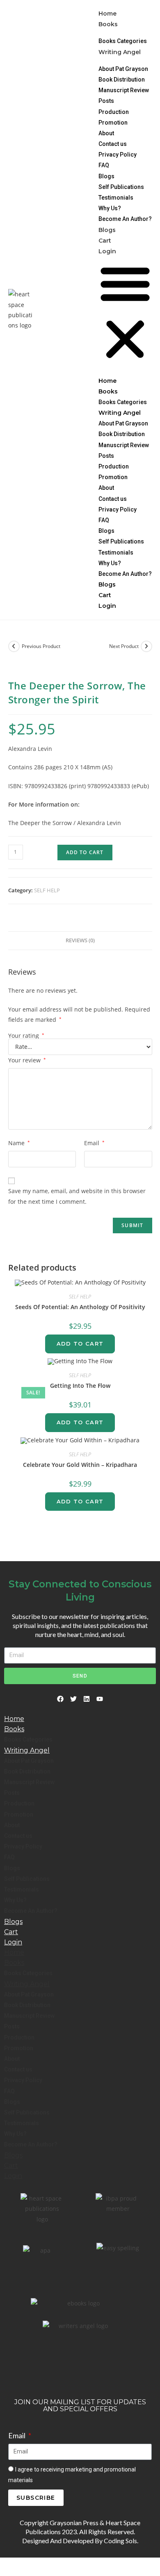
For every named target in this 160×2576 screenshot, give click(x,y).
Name (19, 1143)
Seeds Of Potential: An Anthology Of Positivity (80, 1307)
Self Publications (121, 187)
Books (108, 24)
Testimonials (116, 198)
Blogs (106, 176)
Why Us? (110, 208)
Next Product (124, 646)
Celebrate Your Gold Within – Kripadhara (80, 1465)
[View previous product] (14, 646)
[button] (125, 313)
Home (107, 14)
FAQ (104, 165)
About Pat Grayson (123, 69)
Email (94, 1143)
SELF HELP (47, 890)
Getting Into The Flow (80, 1386)
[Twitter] (73, 1699)
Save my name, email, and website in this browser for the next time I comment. (77, 1196)
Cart (105, 241)
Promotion (113, 123)
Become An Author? (125, 219)
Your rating (26, 1036)
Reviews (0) (80, 940)
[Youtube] (100, 1699)
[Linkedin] (87, 1699)
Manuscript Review (124, 90)
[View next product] (146, 646)
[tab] (80, 941)
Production (114, 112)
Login (107, 251)
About (106, 133)
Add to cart (85, 852)
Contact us (113, 144)
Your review (27, 1060)
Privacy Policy (118, 155)
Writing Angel (120, 52)
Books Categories (123, 41)
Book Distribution (122, 80)
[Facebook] (60, 1699)
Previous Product (41, 646)
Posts (106, 101)
